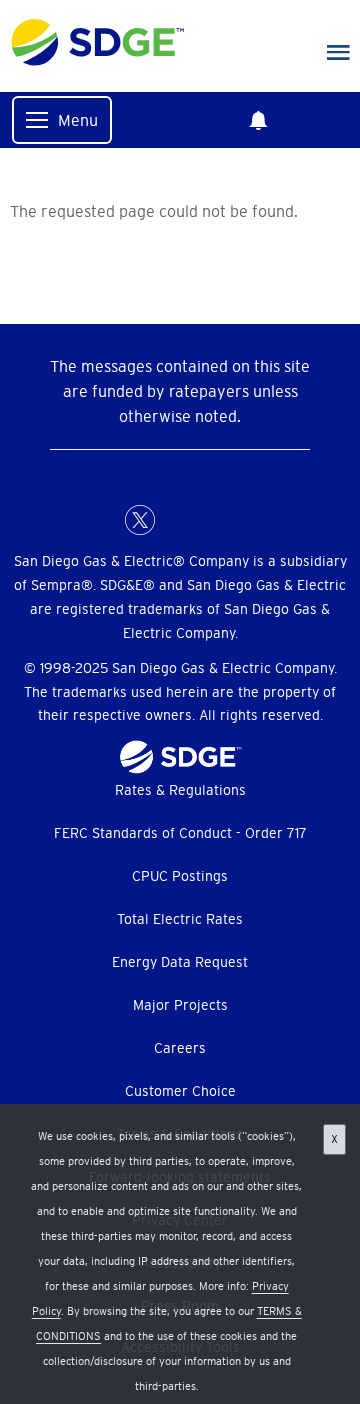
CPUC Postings (180, 876)
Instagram (220, 520)
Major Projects (180, 1005)
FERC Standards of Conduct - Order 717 (180, 833)
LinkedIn (180, 520)
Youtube (260, 520)
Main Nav (338, 53)
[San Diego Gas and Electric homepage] (97, 61)
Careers (180, 1048)
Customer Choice (180, 1091)
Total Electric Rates (180, 919)
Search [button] (326, 120)
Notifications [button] (258, 120)
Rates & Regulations (180, 790)
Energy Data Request (180, 962)
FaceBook (100, 520)
